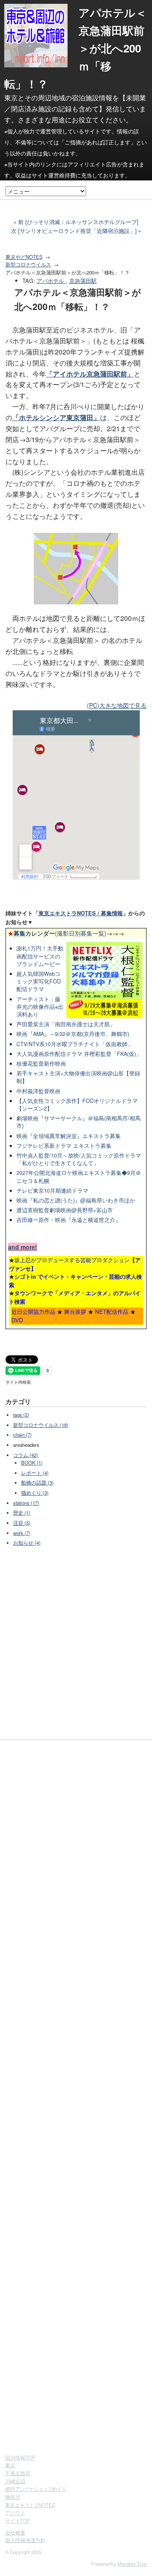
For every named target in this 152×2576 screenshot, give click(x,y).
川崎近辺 (15, 2481)
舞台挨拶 (75, 1312)
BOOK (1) (32, 1463)
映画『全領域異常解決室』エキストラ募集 (69, 1136)
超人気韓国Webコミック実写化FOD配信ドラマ (39, 981)
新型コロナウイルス (28, 264)
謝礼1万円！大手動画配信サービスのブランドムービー (40, 956)
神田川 (13, 2497)
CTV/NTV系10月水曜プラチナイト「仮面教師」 (75, 1044)
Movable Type (132, 2564)
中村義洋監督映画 (38, 1091)
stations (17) (26, 1503)
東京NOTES (30, 2505)
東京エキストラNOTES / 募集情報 (81, 913)
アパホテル (51, 281)
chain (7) (22, 1435)
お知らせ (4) (27, 1543)
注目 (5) (22, 1523)
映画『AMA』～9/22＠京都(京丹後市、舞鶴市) (73, 1034)
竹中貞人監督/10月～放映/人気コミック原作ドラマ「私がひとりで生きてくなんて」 (79, 1159)
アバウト (15, 2512)
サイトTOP (18, 2521)
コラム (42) (26, 1455)
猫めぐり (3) (35, 1493)
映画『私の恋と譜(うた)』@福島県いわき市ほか (76, 1200)
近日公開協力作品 (33, 1312)
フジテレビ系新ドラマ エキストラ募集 (64, 1146)
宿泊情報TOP (20, 2457)
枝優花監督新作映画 (41, 1064)
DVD (17, 1320)
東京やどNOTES (24, 257)
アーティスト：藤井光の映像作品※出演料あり (40, 1007)
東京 (10, 2465)
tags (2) (21, 1415)
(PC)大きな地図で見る (117, 705)
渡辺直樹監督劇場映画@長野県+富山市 (65, 1210)
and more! (23, 1247)
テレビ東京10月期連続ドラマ (52, 1191)
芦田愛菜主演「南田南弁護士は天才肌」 (66, 1024)
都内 (36, 2489)
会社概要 (15, 2532)
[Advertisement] (76, 1644)
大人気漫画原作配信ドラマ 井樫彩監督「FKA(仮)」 (79, 1054)
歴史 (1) (22, 1512)
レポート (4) (35, 1473)
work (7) (22, 1533)
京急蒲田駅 (83, 281)
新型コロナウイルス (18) (41, 1425)
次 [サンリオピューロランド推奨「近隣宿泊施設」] (74, 231)
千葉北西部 (18, 2473)
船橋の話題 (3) (37, 1482)
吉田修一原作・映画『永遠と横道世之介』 (69, 1220)
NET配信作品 (112, 1312)
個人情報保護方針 (25, 2540)
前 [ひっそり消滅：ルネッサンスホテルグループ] (78, 222)
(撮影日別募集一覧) (57, 933)
